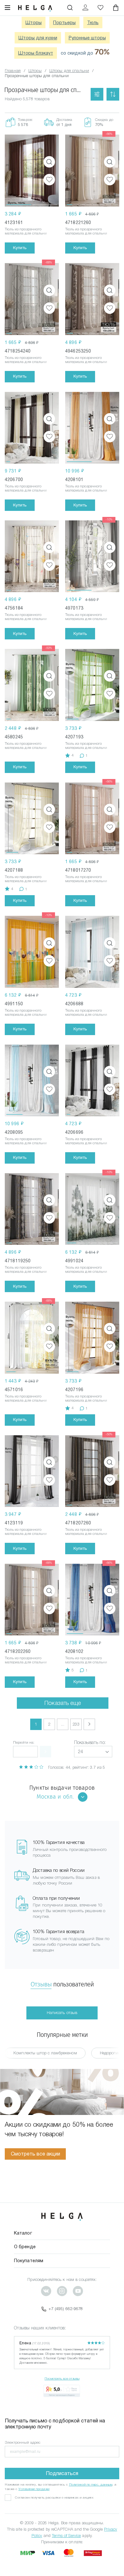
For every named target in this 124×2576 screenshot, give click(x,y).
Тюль (93, 23)
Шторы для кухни (38, 38)
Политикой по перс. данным (91, 2484)
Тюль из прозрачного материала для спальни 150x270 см (86, 881)
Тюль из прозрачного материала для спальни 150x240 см (26, 362)
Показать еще (63, 1703)
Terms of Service (66, 2536)
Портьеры (64, 23)
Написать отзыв (62, 2013)
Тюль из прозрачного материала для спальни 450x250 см (26, 1014)
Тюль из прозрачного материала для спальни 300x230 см (86, 1014)
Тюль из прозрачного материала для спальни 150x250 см (86, 362)
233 (76, 1724)
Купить (20, 248)
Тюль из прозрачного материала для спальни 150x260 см (86, 233)
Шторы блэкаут (36, 53)
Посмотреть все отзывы (62, 2378)
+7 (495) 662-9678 (66, 2309)
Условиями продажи (34, 2489)
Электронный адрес (23, 2442)
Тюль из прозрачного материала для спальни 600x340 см (86, 490)
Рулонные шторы (87, 38)
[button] (93, 1752)
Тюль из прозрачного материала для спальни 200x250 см (86, 748)
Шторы (34, 23)
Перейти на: (24, 1742)
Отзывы (41, 1984)
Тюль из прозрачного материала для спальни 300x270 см (26, 233)
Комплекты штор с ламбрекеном (45, 2053)
